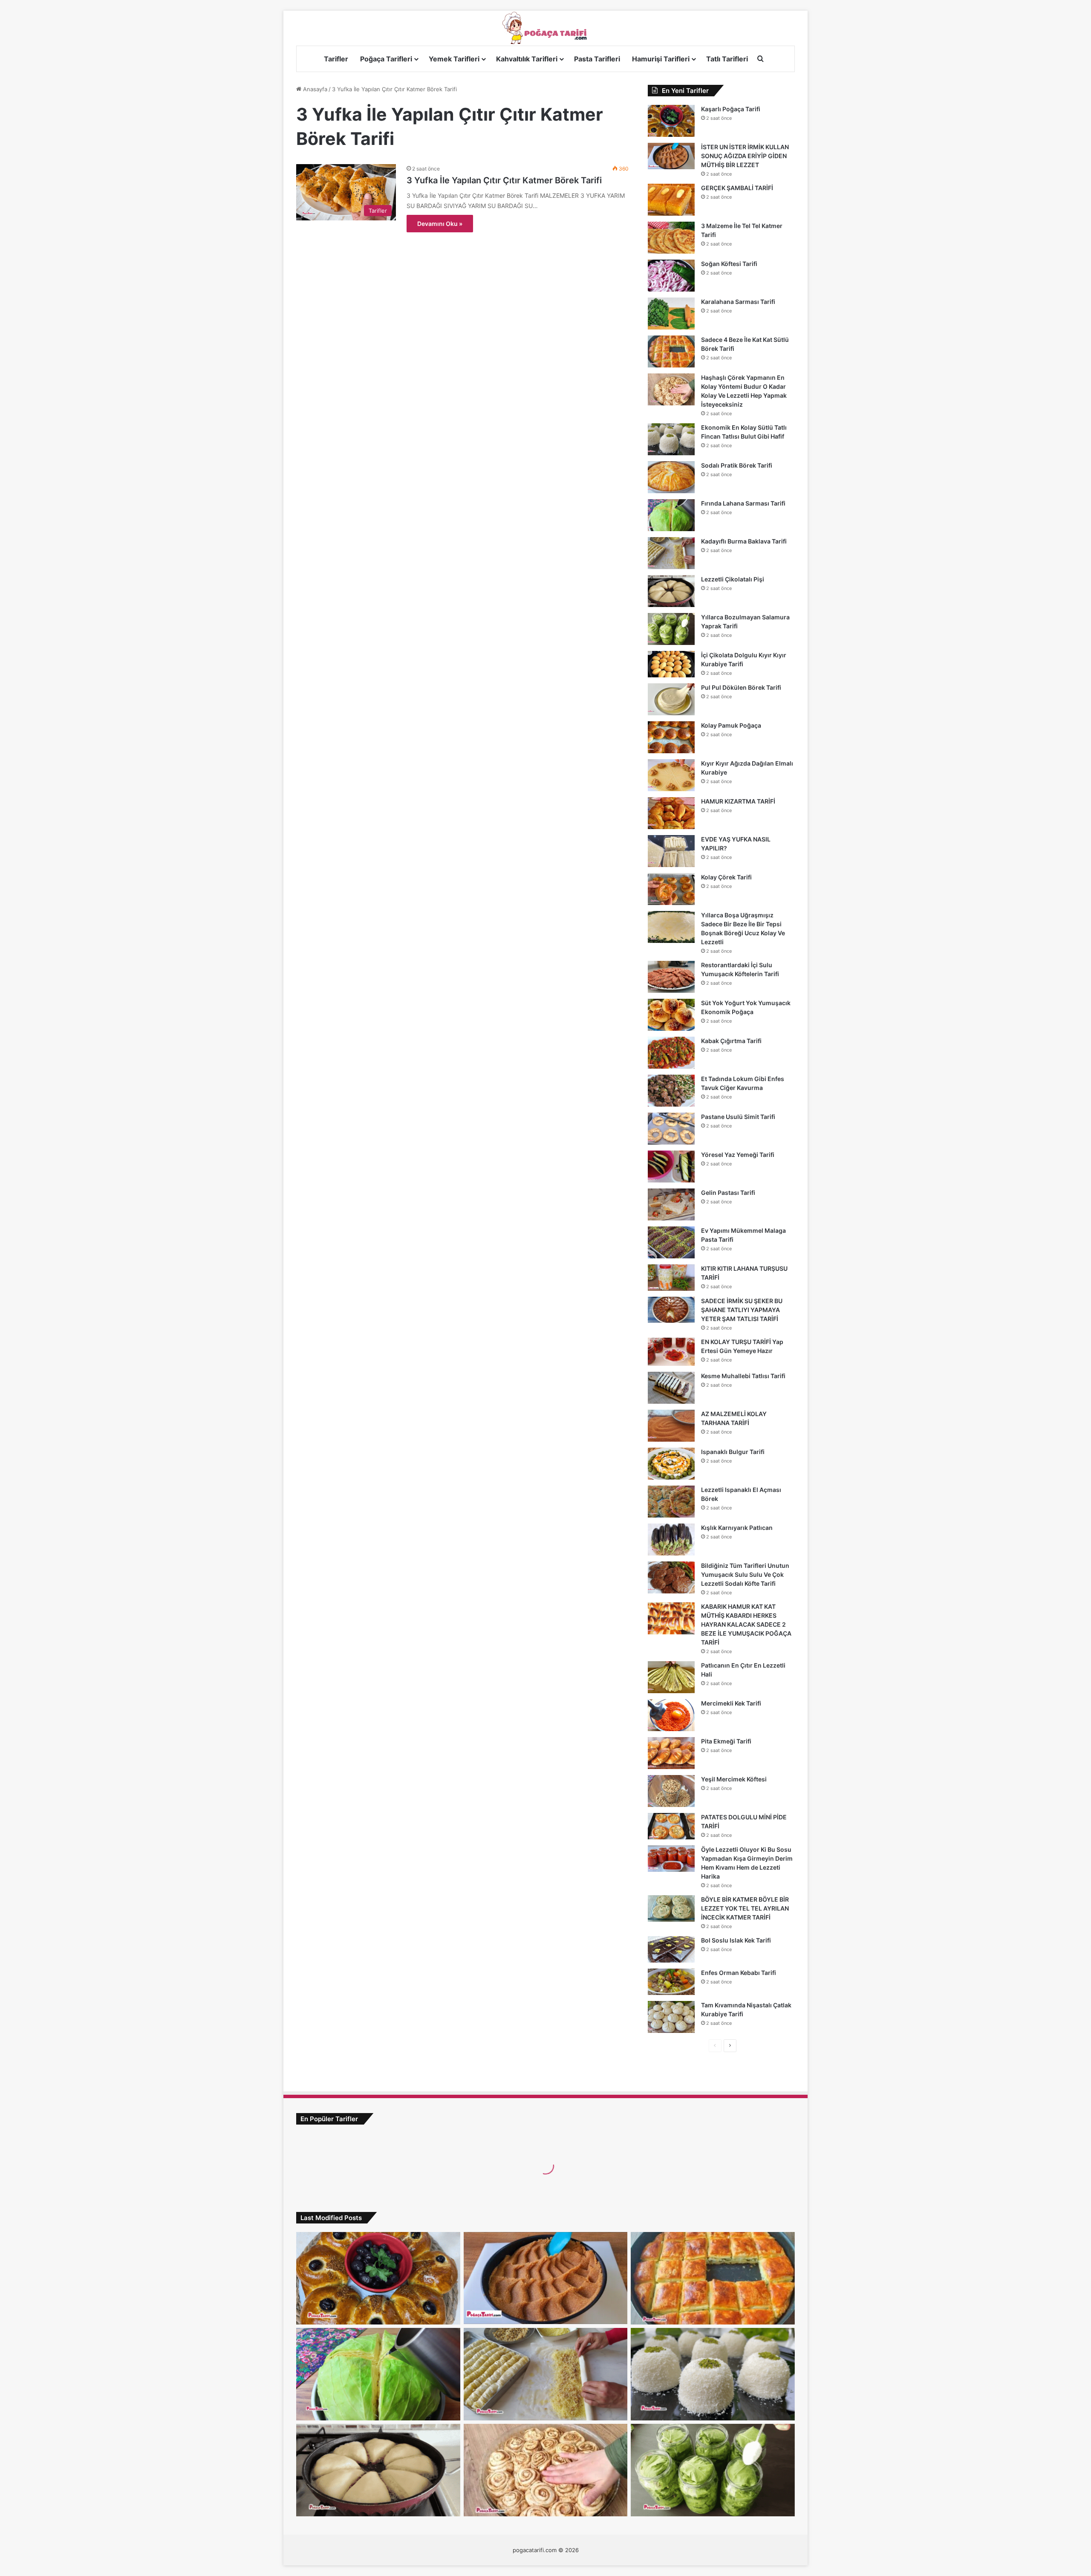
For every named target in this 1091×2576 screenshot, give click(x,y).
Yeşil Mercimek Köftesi (734, 1779)
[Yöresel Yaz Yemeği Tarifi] (671, 1167)
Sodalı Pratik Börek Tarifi (737, 465)
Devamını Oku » (440, 224)
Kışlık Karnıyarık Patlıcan (737, 1528)
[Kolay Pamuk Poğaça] (671, 737)
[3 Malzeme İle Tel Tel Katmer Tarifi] (671, 238)
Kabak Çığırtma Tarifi (731, 1041)
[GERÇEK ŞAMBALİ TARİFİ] (671, 200)
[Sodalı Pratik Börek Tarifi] (671, 477)
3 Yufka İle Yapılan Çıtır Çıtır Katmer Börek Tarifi (504, 180)
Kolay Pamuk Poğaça (731, 725)
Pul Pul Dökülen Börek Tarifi (741, 687)
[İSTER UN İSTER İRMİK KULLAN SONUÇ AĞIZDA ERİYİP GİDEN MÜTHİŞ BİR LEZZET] (671, 156)
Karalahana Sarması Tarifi (738, 302)
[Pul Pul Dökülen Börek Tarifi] (671, 699)
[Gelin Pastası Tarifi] (671, 1204)
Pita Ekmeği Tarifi (726, 1741)
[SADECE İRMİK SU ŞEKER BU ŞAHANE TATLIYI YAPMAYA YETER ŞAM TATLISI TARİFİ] (671, 1310)
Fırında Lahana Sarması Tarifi (743, 503)
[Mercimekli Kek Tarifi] (671, 1715)
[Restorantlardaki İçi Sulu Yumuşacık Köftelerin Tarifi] (671, 977)
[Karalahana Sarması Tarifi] (671, 314)
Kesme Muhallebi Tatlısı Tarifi (743, 1376)
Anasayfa (314, 89)
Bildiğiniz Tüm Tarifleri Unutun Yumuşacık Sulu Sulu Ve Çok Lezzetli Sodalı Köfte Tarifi (745, 1574)
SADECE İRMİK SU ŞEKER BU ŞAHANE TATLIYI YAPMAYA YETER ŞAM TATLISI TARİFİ (742, 1310)
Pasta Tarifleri (597, 59)
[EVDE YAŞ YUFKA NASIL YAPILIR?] (671, 851)
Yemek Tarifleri (454, 59)
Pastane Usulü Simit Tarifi (738, 1117)
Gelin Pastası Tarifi (728, 1193)
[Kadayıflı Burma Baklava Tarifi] (671, 553)
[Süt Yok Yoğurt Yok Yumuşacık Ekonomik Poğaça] (671, 1015)
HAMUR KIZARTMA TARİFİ (738, 801)
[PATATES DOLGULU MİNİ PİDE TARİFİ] (671, 1826)
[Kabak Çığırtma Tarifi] (671, 1053)
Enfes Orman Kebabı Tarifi (739, 1973)
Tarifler (336, 59)
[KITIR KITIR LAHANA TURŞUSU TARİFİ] (671, 1278)
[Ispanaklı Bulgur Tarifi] (671, 1464)
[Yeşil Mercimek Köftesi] (671, 1791)
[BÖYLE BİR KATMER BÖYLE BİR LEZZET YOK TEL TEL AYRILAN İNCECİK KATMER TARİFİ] (671, 1908)
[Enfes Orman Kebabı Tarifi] (671, 1982)
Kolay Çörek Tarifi (726, 877)
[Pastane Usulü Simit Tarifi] (671, 1129)
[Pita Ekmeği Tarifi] (671, 1753)
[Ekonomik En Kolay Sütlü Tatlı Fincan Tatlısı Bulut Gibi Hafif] (671, 439)
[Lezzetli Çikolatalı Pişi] (671, 591)
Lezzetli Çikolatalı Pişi (733, 579)
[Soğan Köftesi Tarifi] (671, 276)
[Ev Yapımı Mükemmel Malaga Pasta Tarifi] (671, 1242)
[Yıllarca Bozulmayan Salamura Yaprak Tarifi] (671, 629)
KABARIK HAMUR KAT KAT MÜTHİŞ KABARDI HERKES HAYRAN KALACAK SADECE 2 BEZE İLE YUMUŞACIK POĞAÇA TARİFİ (746, 1624)
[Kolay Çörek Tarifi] (671, 889)
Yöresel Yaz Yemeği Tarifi (738, 1155)
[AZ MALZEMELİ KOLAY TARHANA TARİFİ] (671, 1426)
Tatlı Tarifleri (727, 59)
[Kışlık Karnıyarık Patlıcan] (671, 1540)
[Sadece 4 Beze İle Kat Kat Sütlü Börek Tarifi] (671, 351)
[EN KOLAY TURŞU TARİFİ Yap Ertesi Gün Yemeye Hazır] (671, 1352)
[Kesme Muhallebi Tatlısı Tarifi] (671, 1388)
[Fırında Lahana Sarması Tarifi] (671, 515)
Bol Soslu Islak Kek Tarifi (736, 1940)
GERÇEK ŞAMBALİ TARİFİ (737, 188)
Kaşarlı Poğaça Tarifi (731, 109)
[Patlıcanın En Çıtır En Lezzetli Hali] (671, 1677)
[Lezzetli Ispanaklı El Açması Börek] (671, 1502)
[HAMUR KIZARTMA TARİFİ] (671, 813)
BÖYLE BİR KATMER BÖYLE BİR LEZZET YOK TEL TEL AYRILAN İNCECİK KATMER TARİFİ (745, 1908)
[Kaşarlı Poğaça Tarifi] (671, 121)
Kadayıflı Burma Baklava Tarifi (744, 541)
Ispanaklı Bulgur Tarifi (733, 1452)
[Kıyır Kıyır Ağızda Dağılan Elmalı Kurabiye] (671, 775)
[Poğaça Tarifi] (545, 28)
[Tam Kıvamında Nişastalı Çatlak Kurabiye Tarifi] (671, 2017)
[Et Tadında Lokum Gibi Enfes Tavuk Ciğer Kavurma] (671, 1091)
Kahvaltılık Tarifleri (527, 59)
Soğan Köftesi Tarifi (729, 264)
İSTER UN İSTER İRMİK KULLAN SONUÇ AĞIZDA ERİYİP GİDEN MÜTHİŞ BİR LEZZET (745, 156)
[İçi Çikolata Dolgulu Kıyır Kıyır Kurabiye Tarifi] (671, 664)
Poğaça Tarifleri (386, 59)
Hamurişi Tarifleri (661, 59)
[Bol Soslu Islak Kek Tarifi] (671, 1949)
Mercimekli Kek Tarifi (731, 1703)
